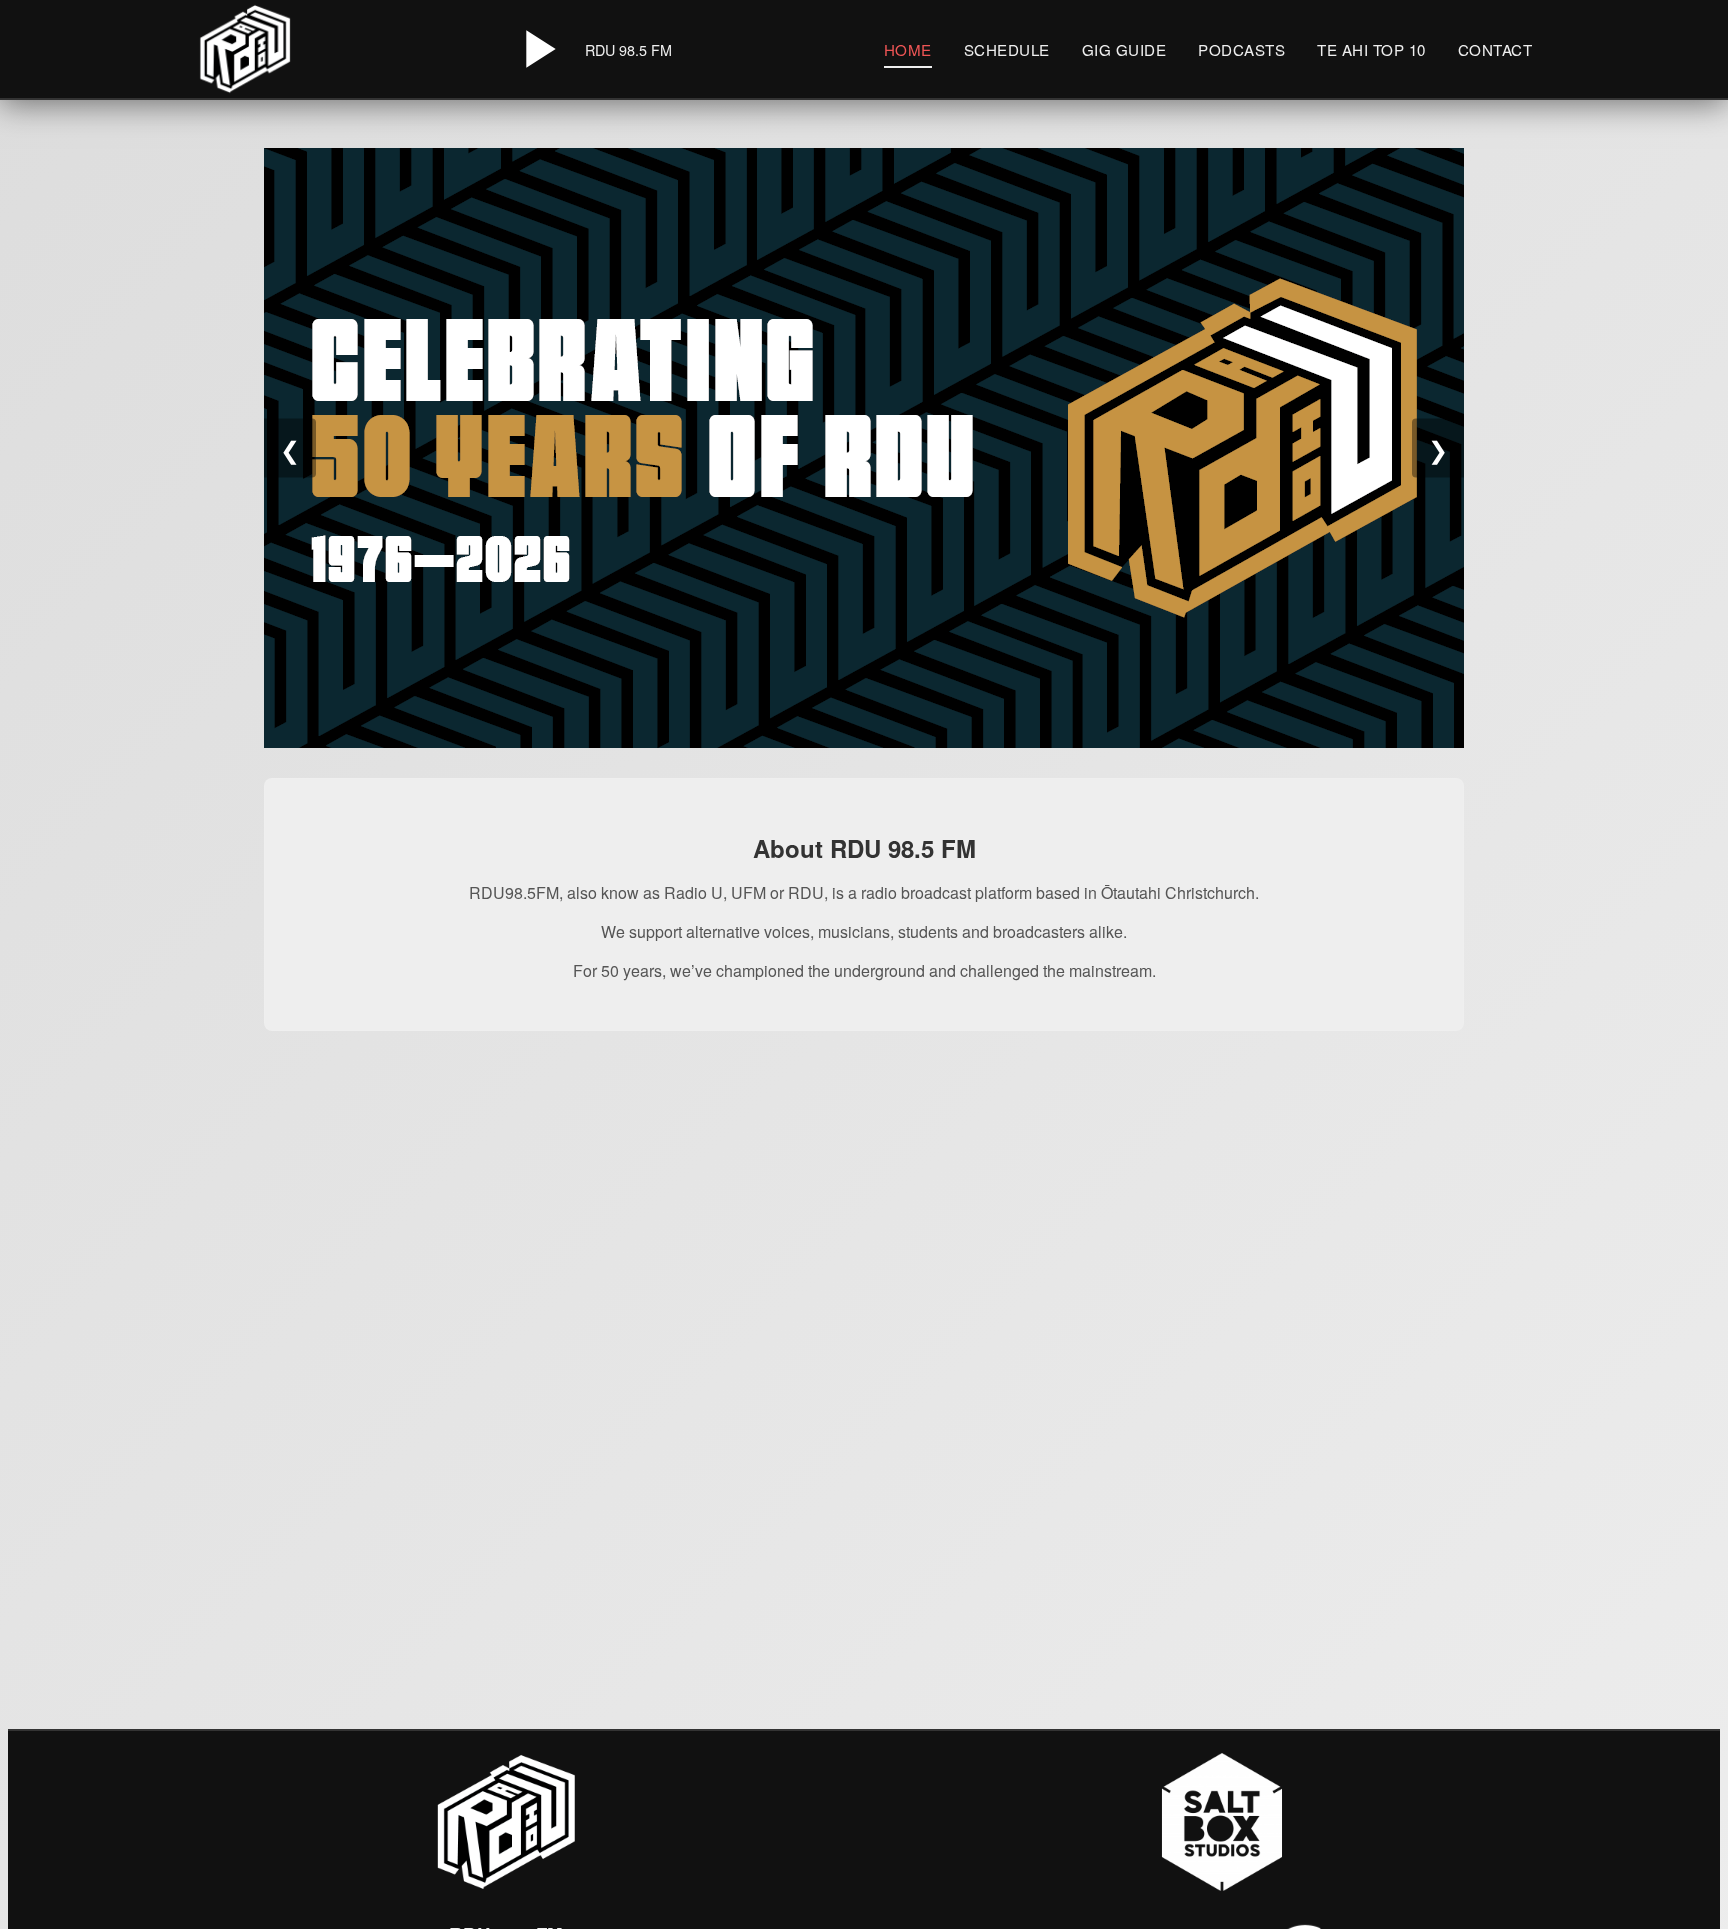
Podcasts (1241, 49)
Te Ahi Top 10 (1371, 49)
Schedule (1007, 49)
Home (908, 49)
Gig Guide (1124, 49)
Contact (1495, 49)
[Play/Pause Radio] (537, 49)
